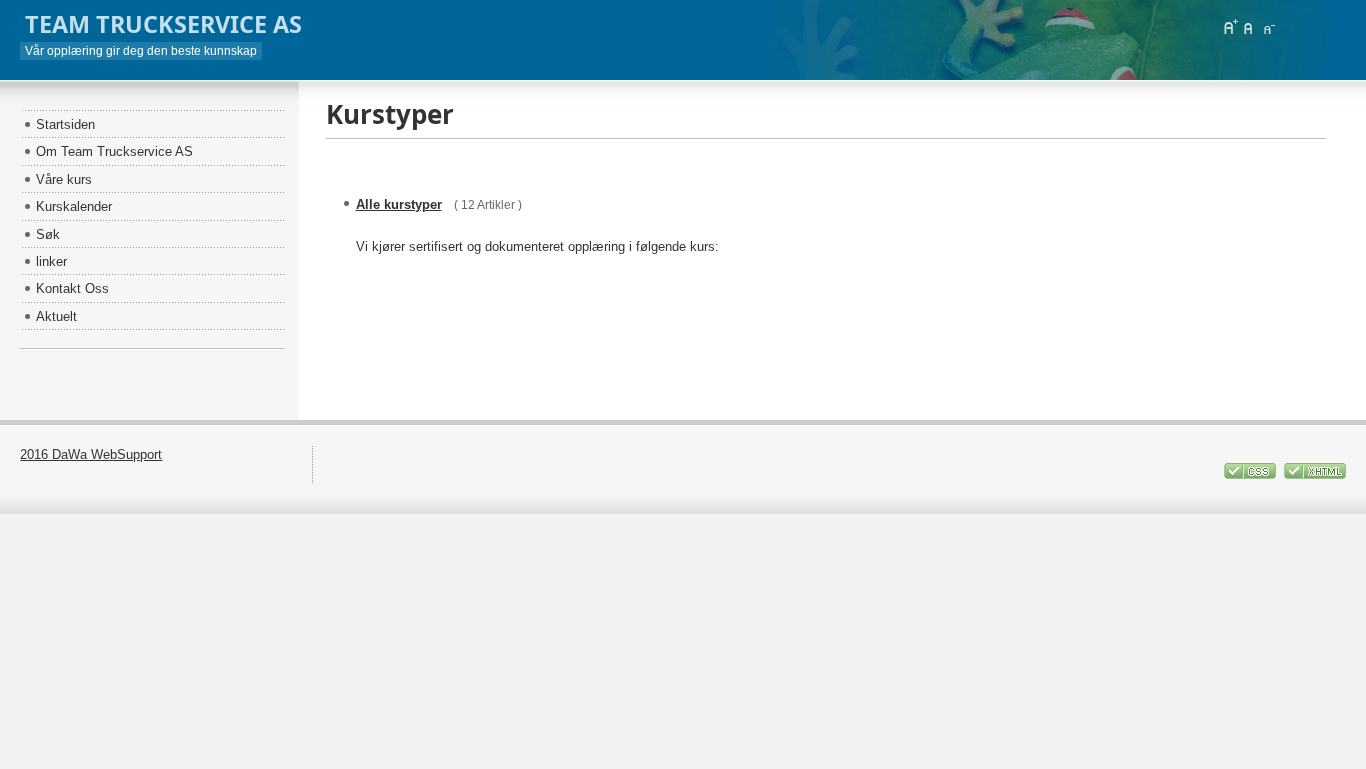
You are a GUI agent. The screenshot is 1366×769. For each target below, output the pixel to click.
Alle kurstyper (399, 204)
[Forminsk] (1268, 27)
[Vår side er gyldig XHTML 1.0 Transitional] (1315, 475)
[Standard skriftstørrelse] (1249, 27)
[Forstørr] (1230, 27)
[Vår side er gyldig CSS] (1251, 475)
